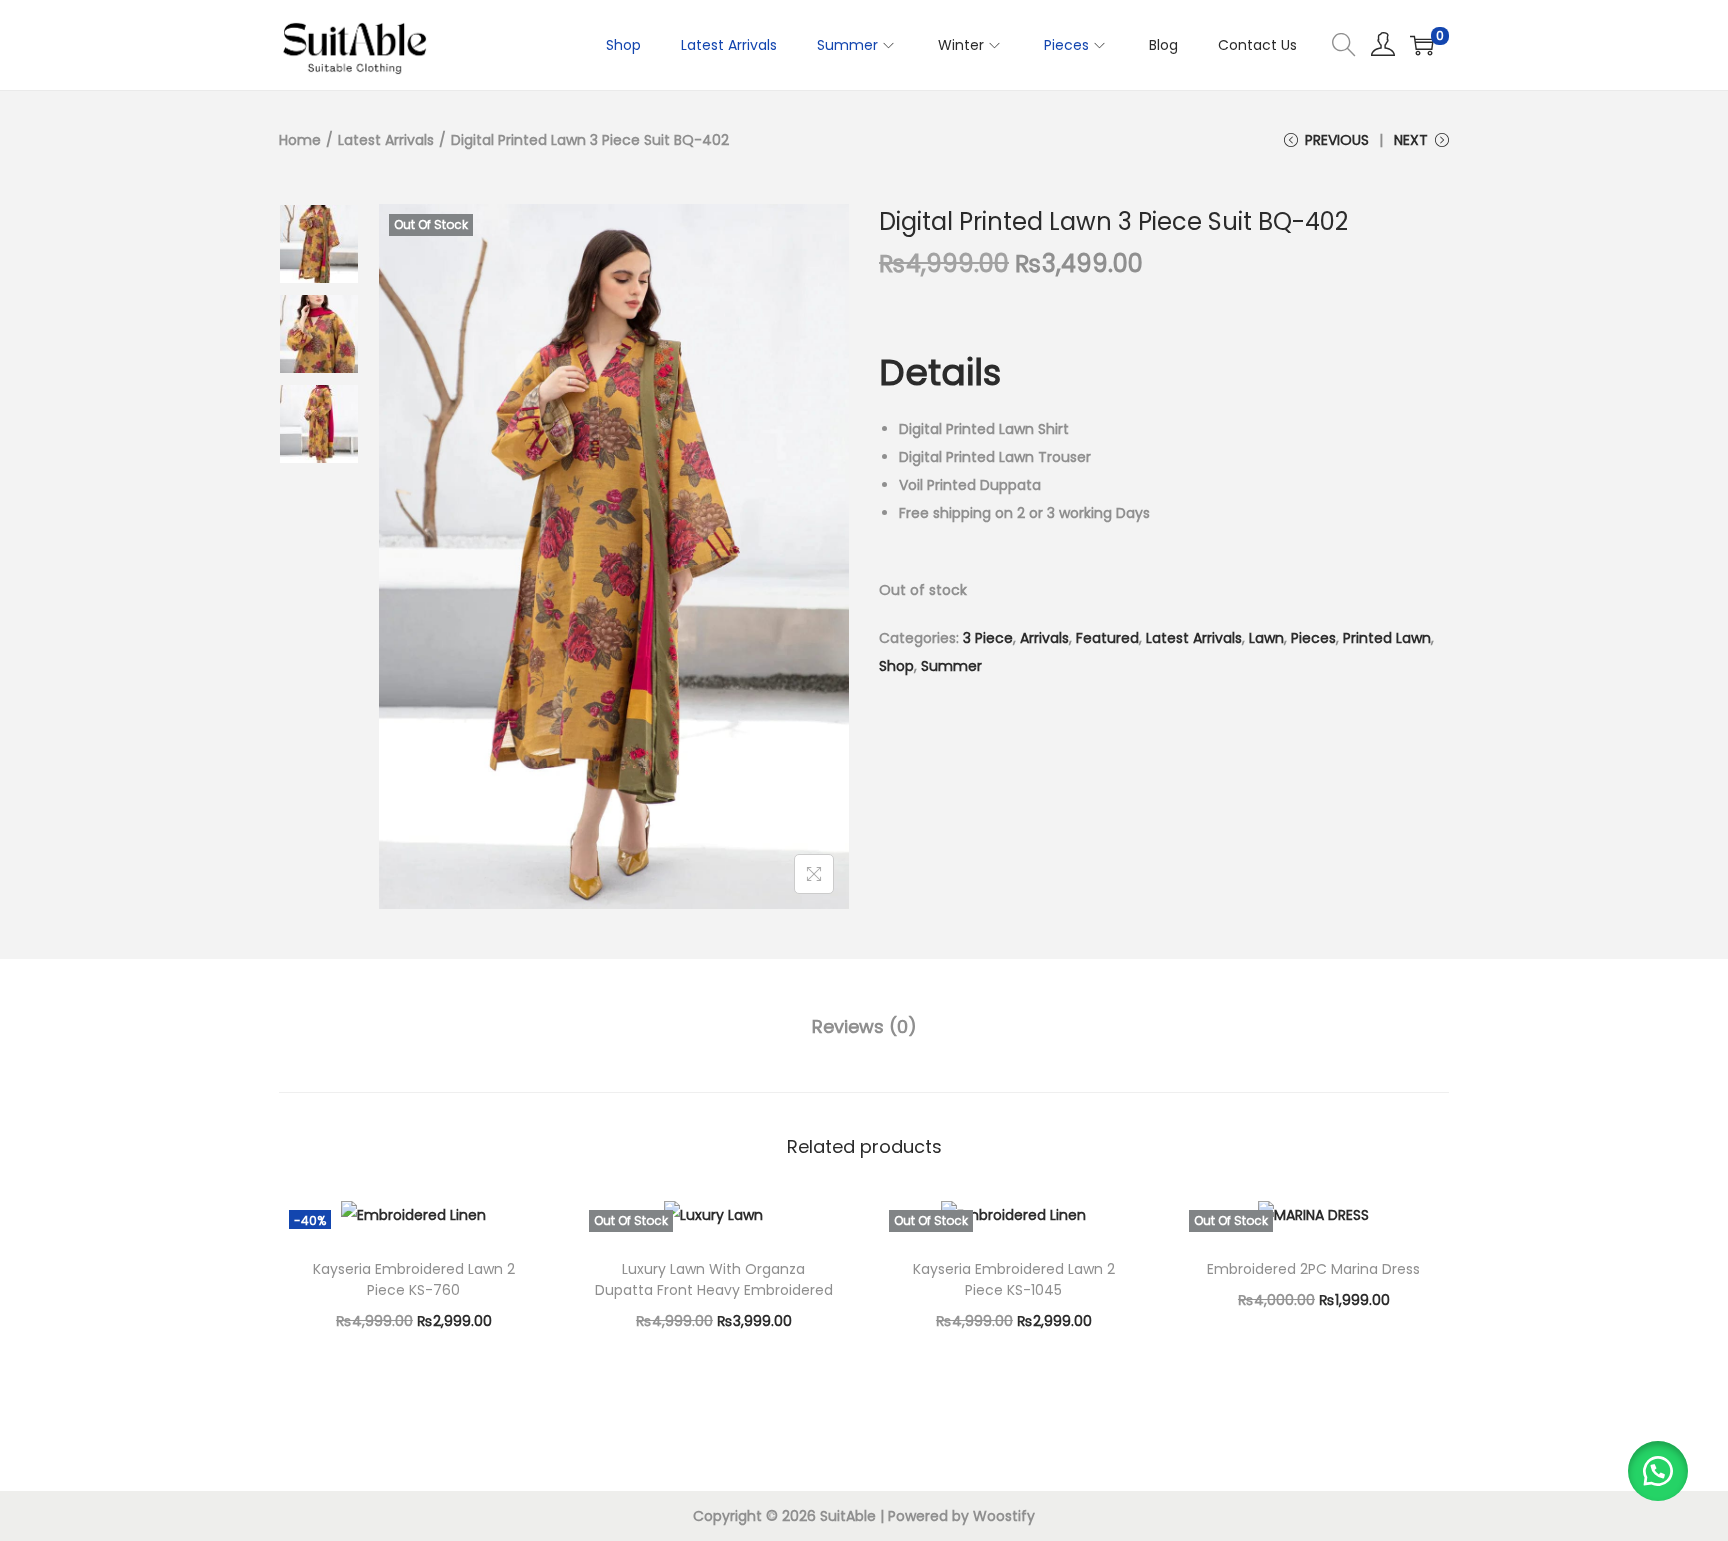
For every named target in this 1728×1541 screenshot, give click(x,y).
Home (300, 140)
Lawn (1266, 638)
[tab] (864, 1027)
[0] (1422, 45)
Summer (951, 666)
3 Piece (988, 638)
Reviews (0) (864, 1026)
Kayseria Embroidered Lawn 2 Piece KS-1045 (1014, 1279)
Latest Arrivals (386, 140)
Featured (1107, 638)
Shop (896, 666)
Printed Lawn (1387, 638)
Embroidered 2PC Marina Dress (1313, 1269)
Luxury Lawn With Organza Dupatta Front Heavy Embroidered (714, 1279)
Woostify (1004, 1516)
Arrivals (1044, 638)
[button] (1658, 1471)
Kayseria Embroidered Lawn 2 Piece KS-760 (414, 1279)
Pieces (1313, 638)
